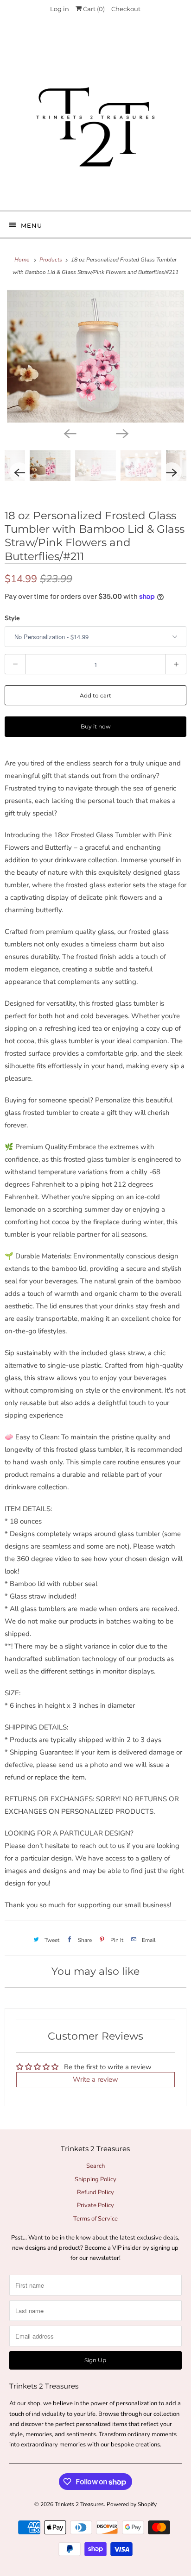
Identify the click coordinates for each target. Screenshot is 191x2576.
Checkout (126, 9)
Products (51, 260)
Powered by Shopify (132, 2504)
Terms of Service (95, 2219)
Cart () (93, 9)
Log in (60, 9)
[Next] (121, 433)
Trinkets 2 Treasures (79, 2504)
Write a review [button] (95, 2079)
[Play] (95, 356)
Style (12, 618)
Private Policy (95, 2205)
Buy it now (96, 726)
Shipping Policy (95, 2179)
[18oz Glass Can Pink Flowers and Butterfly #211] (95, 356)
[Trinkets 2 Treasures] (95, 117)
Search (95, 2166)
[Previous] (70, 433)
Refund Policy (95, 2192)
